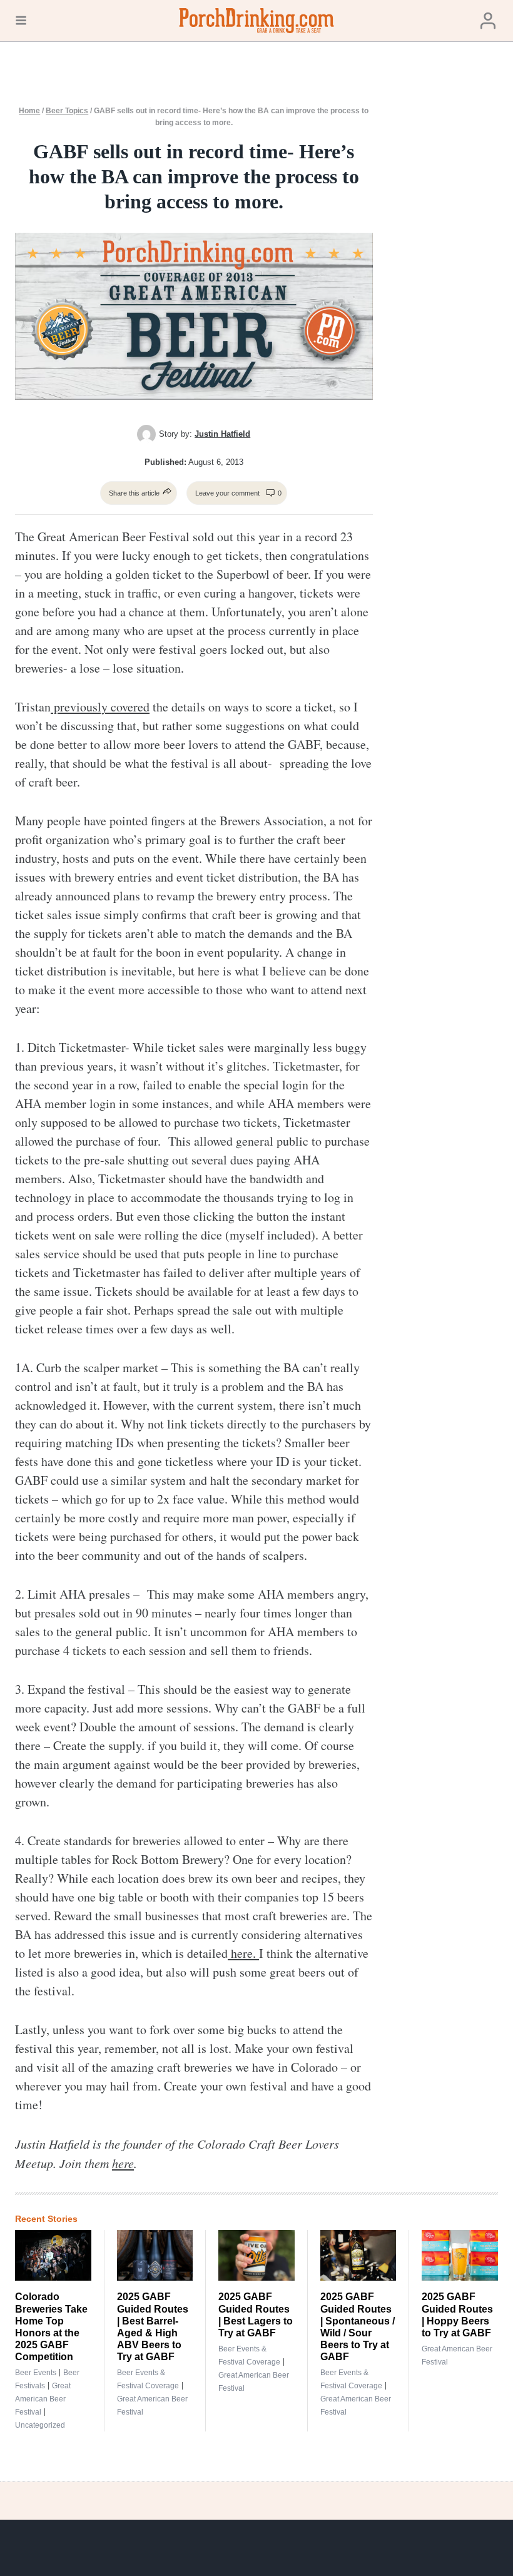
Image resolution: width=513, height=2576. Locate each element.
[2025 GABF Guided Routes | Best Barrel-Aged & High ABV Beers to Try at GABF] (155, 2255)
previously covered (100, 707)
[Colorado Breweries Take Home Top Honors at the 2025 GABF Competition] (53, 2255)
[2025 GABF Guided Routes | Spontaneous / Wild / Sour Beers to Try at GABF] (358, 2255)
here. (243, 1953)
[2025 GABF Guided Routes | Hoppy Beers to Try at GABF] (460, 2255)
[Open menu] (21, 21)
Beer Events (36, 2373)
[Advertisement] (452, 303)
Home (29, 111)
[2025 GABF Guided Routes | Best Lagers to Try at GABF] (256, 2255)
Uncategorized (40, 2425)
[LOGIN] (488, 21)
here (123, 2163)
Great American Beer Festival (43, 2399)
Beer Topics (67, 111)
